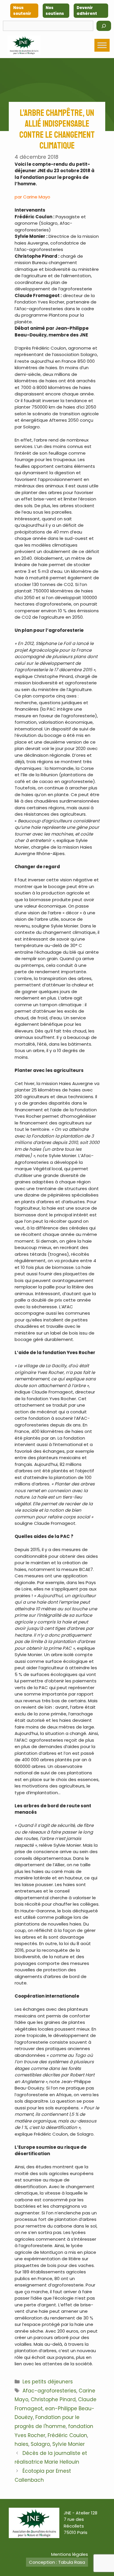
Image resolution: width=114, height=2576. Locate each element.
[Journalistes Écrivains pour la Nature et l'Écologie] (24, 45)
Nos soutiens (55, 11)
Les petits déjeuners (48, 2382)
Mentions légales (70, 2554)
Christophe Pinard (53, 2399)
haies (21, 2444)
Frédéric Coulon (67, 2435)
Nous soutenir (22, 11)
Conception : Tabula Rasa (57, 2562)
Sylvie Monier (69, 2444)
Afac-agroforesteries (49, 2391)
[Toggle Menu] (102, 45)
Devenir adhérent (87, 11)
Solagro (40, 2444)
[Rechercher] (104, 26)
